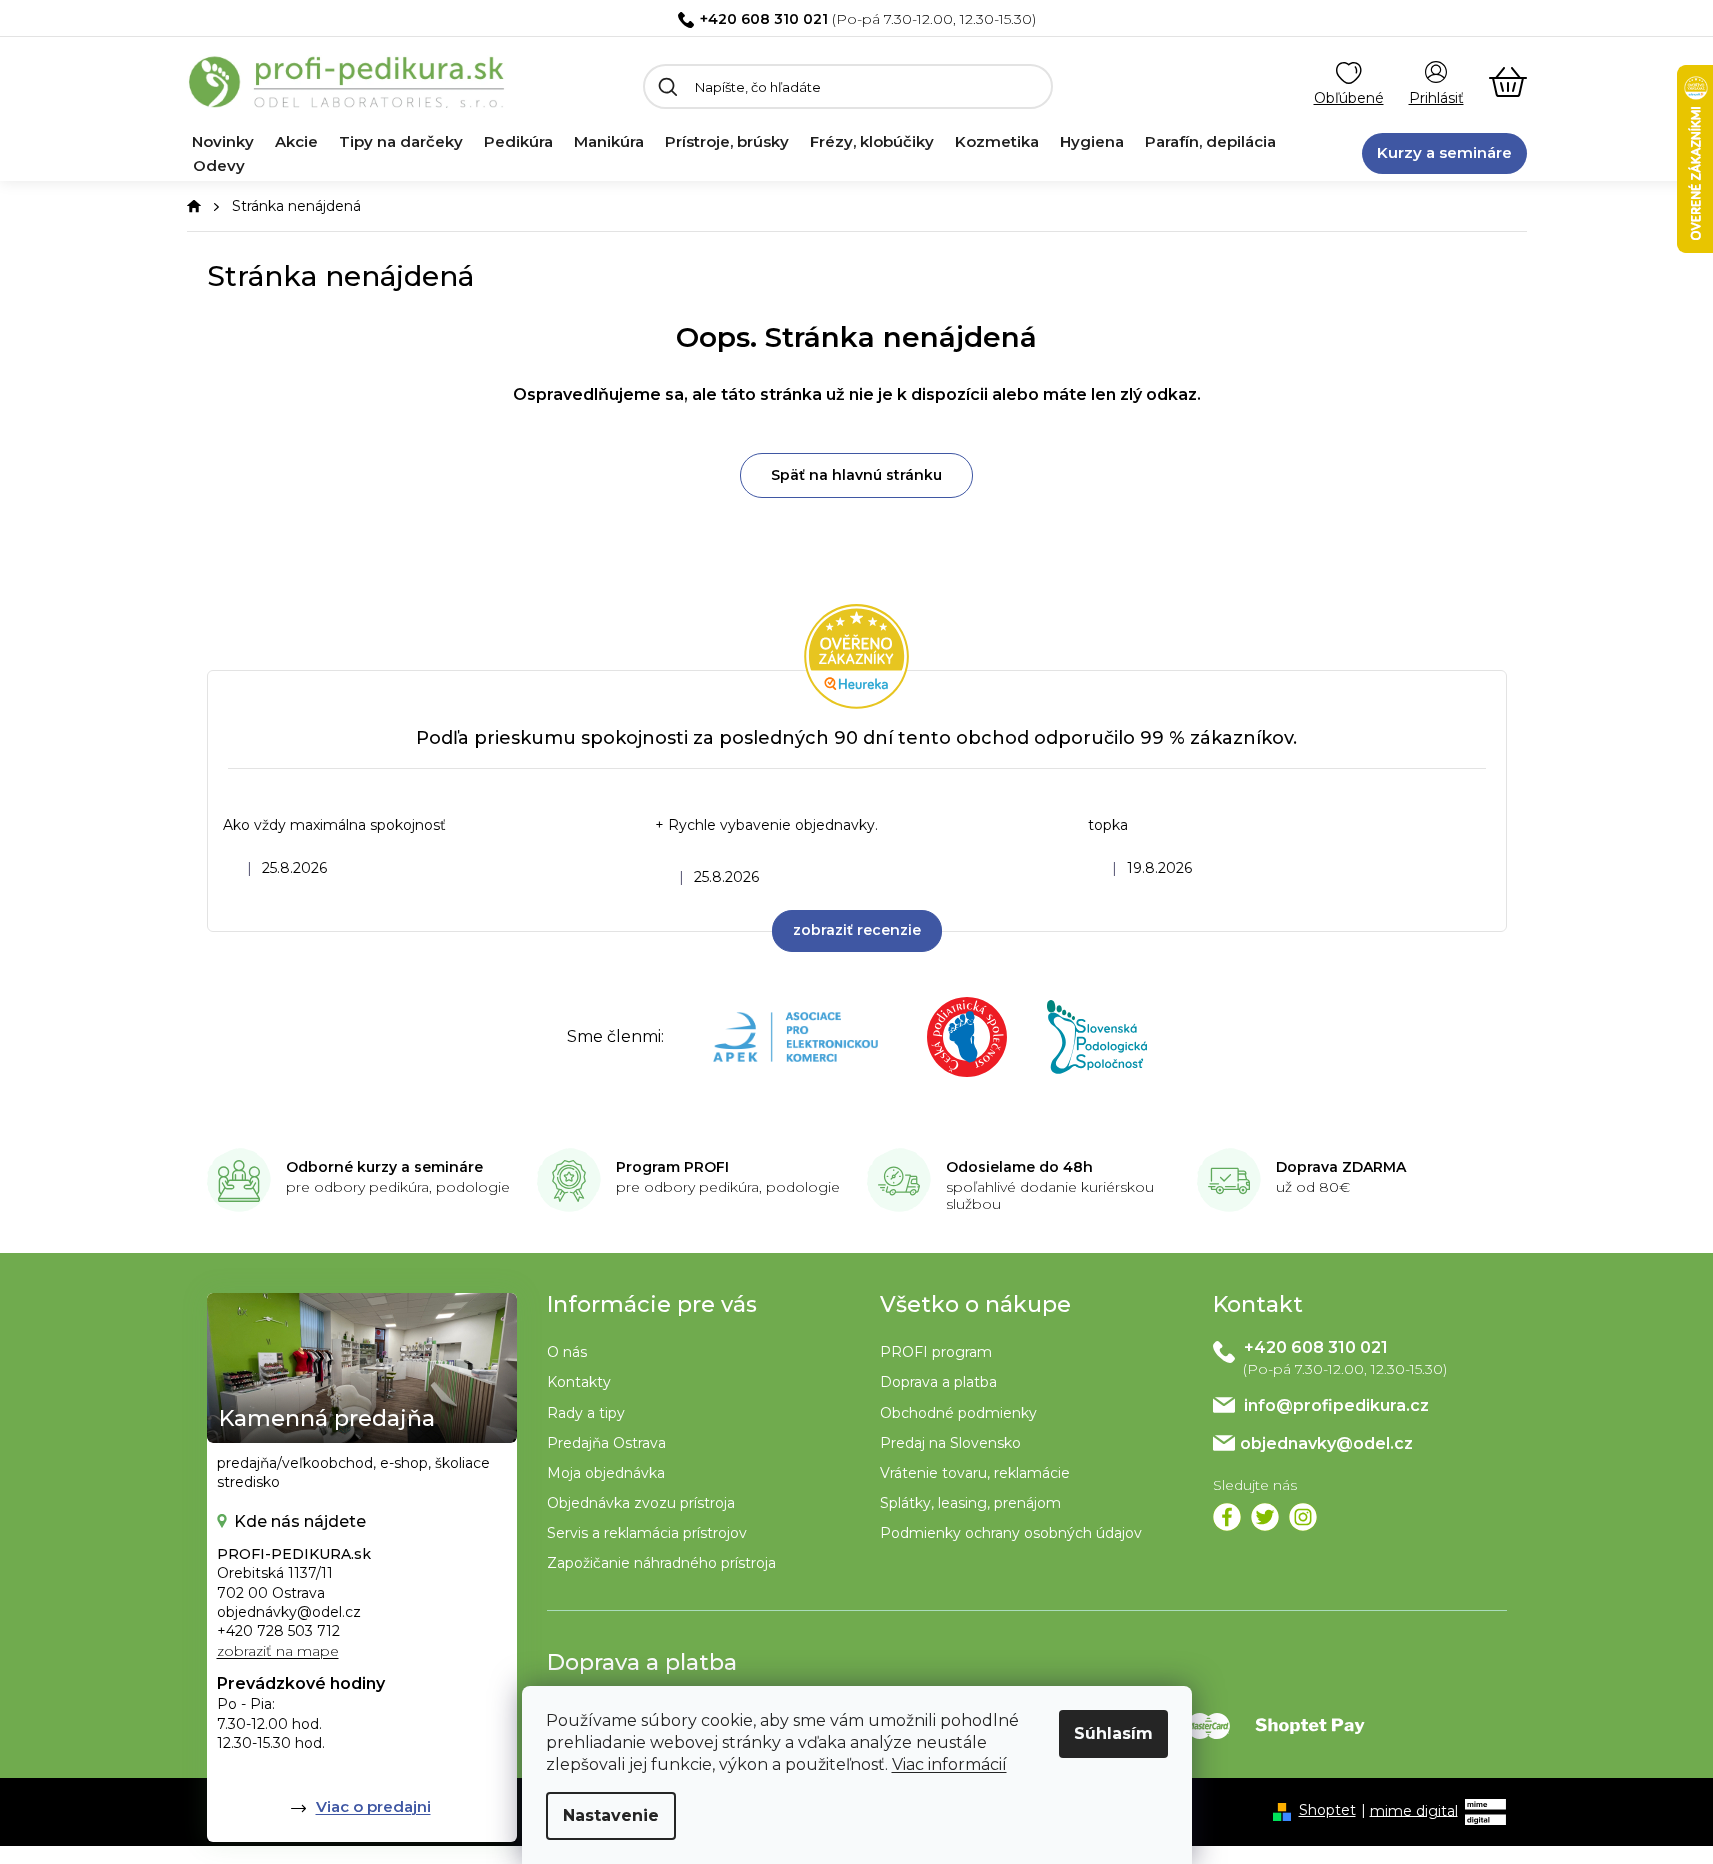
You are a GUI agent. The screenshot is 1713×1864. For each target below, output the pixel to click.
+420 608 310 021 (764, 19)
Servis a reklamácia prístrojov (647, 1533)
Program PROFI (672, 1167)
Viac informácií (949, 1764)
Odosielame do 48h (1019, 1167)
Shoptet (1327, 1810)
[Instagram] (1303, 1517)
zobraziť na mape (278, 1651)
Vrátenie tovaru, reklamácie (975, 1473)
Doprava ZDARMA (1341, 1167)
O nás (567, 1352)
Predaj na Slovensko (950, 1443)
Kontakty (579, 1382)
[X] (1265, 1517)
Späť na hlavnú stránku (856, 475)
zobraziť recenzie (857, 930)
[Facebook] (1227, 1517)
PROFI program (936, 1352)
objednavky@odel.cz (1326, 1443)
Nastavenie (611, 1815)
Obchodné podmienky (958, 1413)
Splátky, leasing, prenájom (970, 1503)
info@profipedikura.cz (1336, 1405)
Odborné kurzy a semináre (384, 1167)
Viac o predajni (373, 1806)
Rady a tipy (586, 1413)
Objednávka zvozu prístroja (641, 1503)
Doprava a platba (938, 1382)
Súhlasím (1113, 1733)
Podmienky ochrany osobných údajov (1011, 1533)
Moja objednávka (606, 1473)
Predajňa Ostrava (606, 1443)
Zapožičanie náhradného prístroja (661, 1563)
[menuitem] (223, 142)
